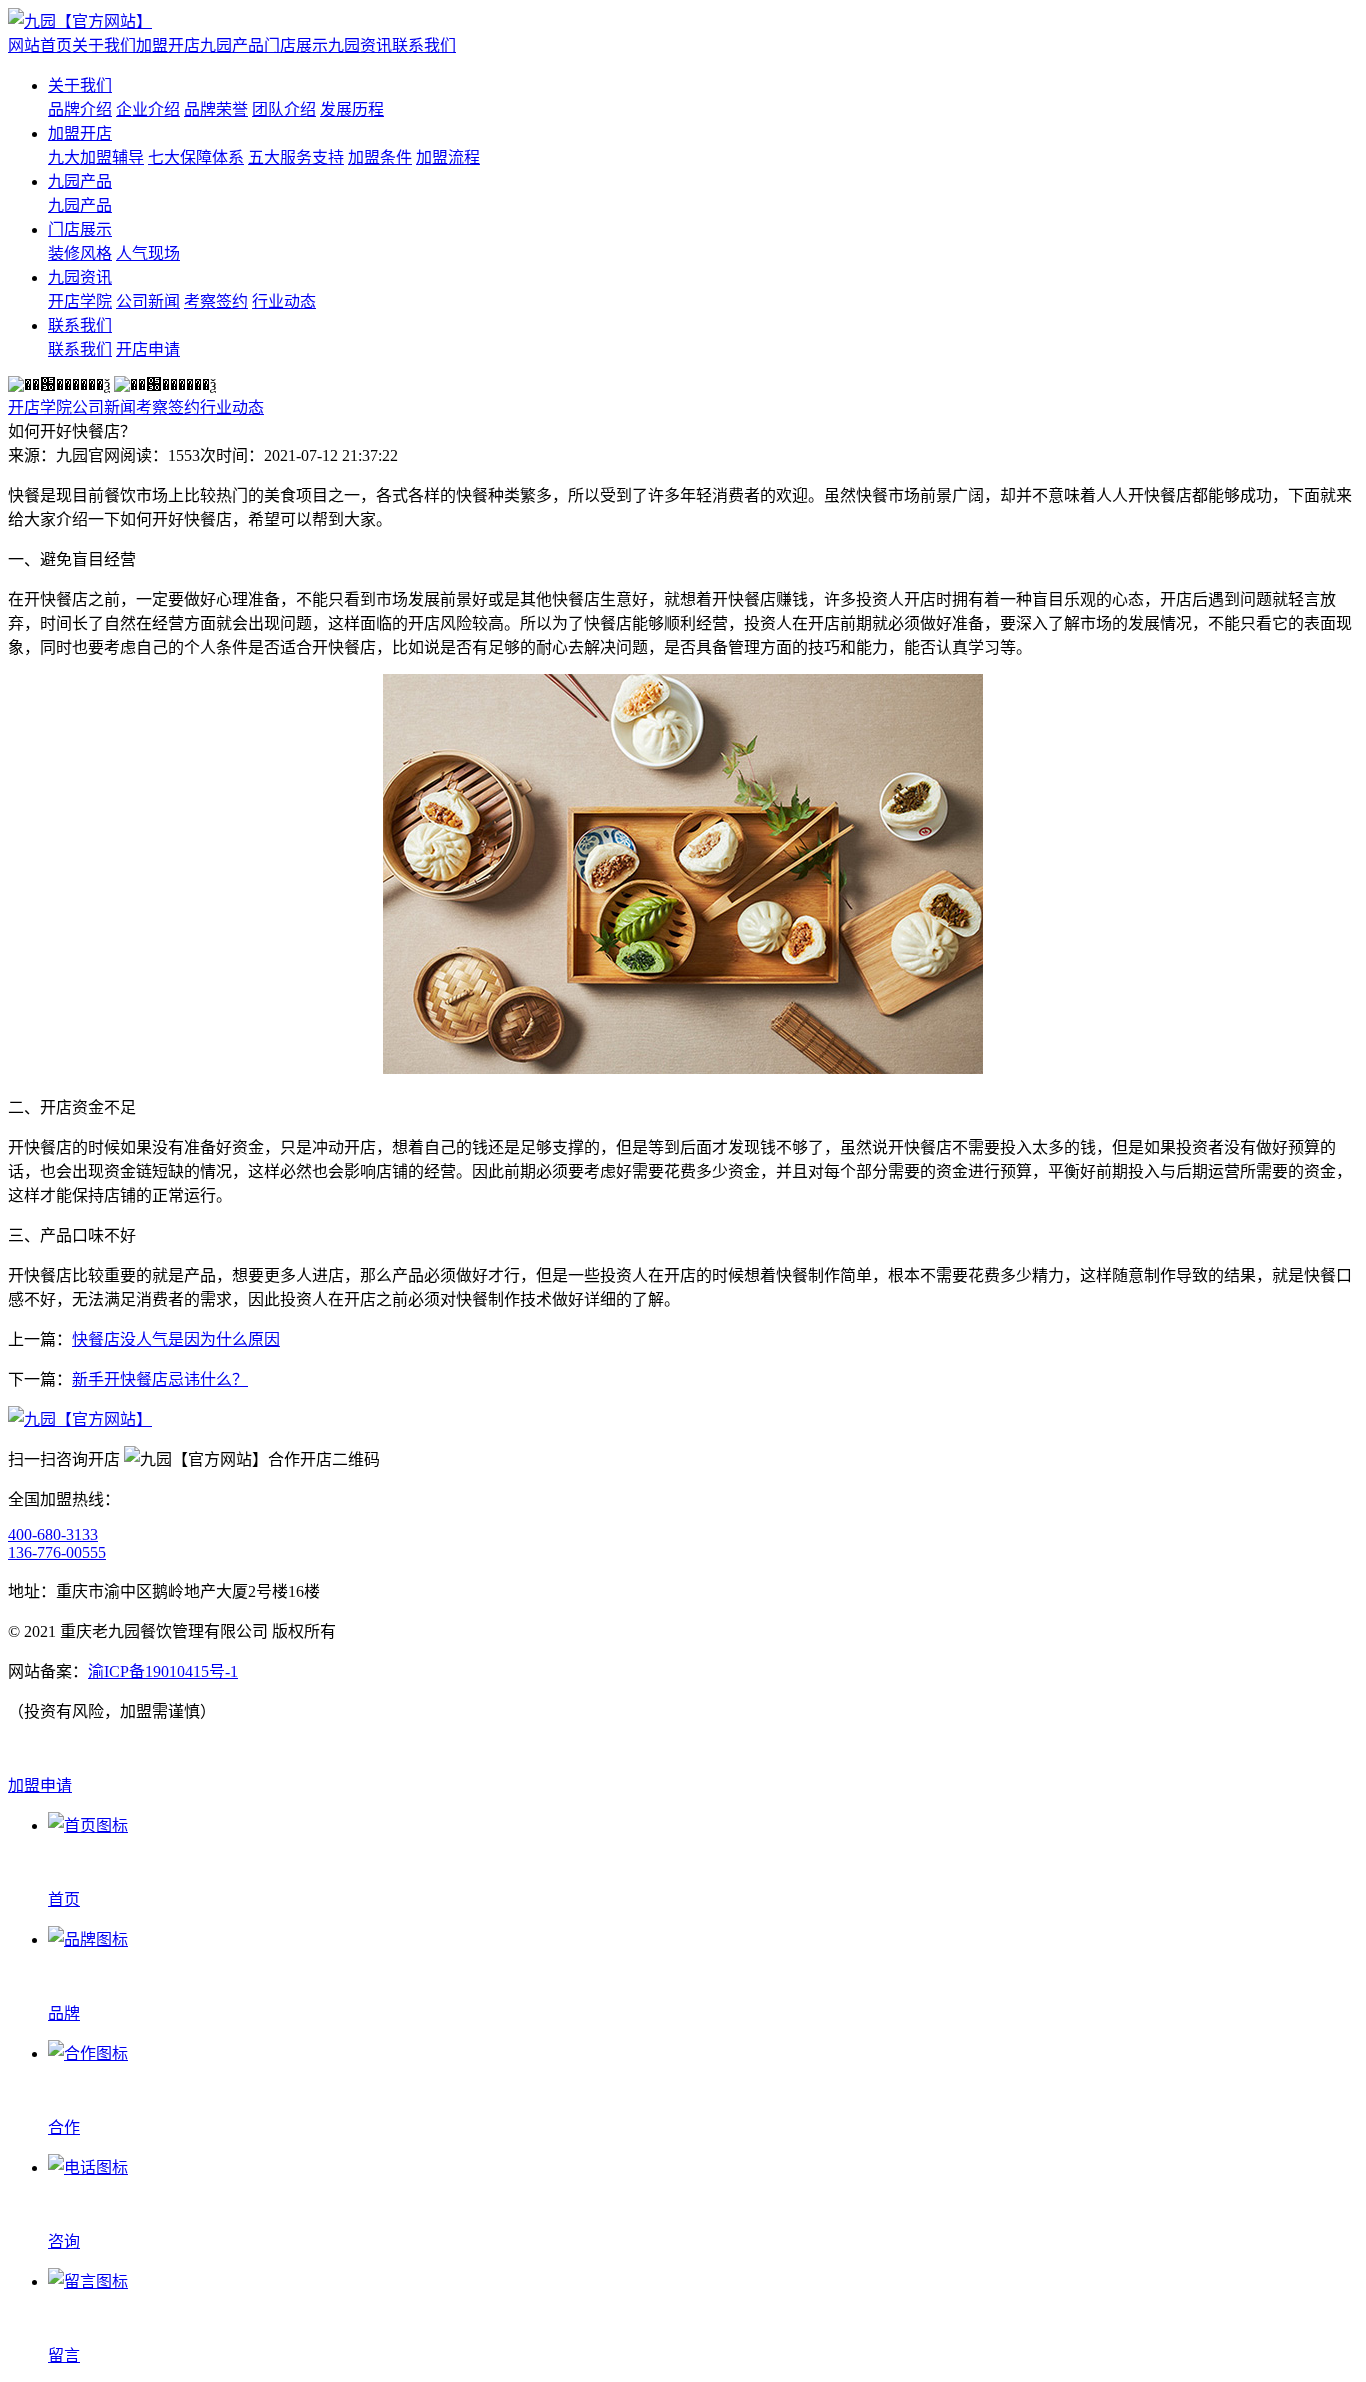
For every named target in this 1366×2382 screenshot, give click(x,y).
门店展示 (296, 45)
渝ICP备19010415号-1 (163, 1671)
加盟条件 (380, 157)
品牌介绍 (80, 109)
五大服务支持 (296, 157)
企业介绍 (148, 109)
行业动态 (284, 301)
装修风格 (80, 253)
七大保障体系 (196, 157)
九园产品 (232, 45)
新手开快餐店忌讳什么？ (160, 1379)
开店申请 (148, 349)
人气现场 (148, 253)
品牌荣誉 (216, 109)
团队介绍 (284, 109)
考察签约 (216, 301)
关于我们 (104, 45)
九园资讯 (360, 45)
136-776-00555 (57, 1552)
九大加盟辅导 (96, 157)
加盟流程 (448, 157)
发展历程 (352, 109)
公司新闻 (148, 301)
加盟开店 (168, 45)
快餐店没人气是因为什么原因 (176, 1339)
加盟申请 (40, 1785)
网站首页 (40, 45)
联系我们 (424, 45)
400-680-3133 (53, 1534)
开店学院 (80, 301)
